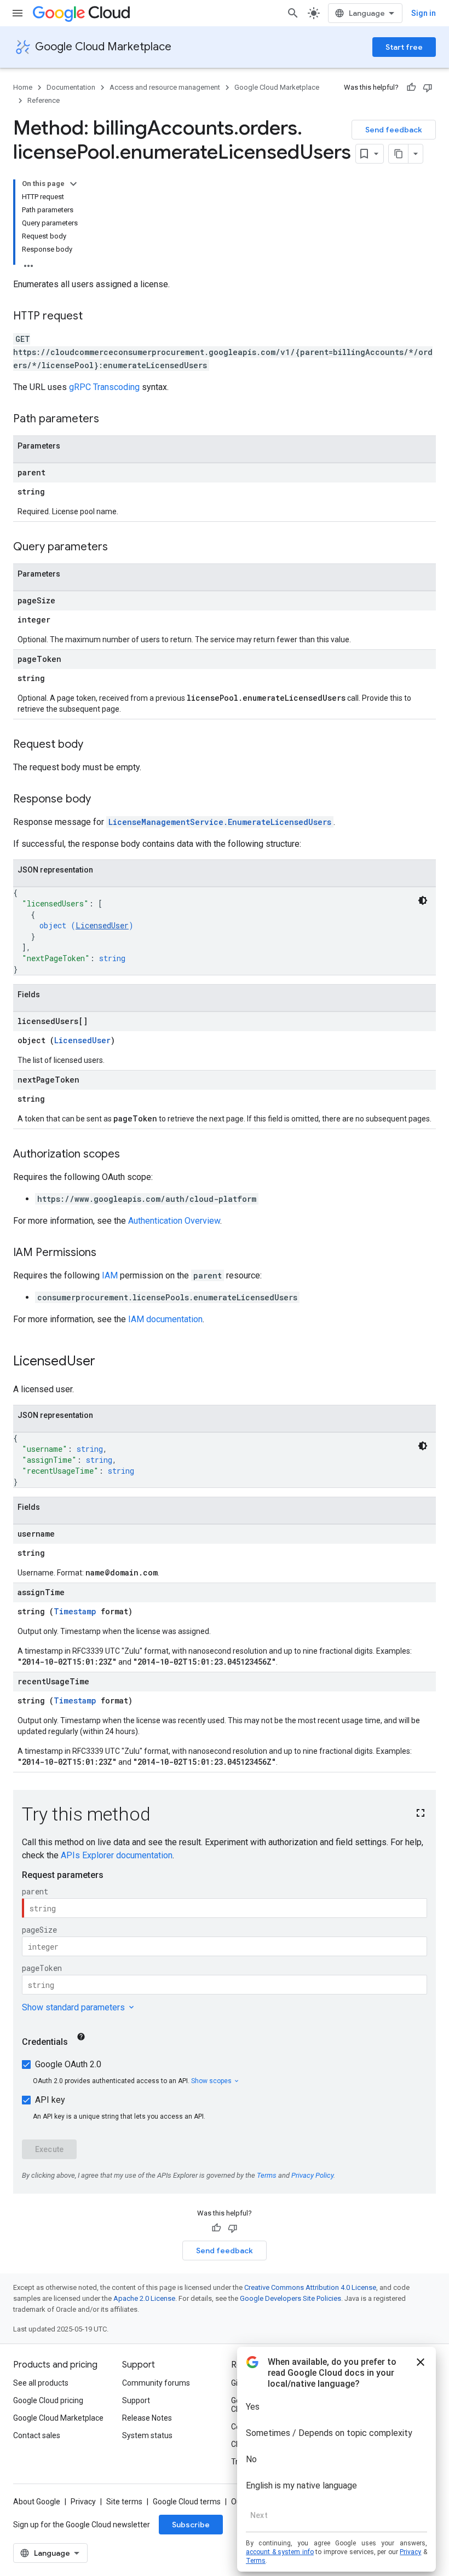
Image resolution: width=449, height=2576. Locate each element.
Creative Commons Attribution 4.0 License (310, 2287)
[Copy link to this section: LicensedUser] (106, 1362)
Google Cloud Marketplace (103, 47)
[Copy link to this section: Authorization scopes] (131, 1155)
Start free (404, 47)
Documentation (71, 87)
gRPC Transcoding (104, 387)
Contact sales (37, 2435)
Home (23, 87)
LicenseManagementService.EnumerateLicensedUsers (220, 822)
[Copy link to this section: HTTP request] (94, 317)
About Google (37, 2502)
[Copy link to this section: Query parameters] (119, 548)
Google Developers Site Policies (290, 2298)
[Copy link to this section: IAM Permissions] (107, 1253)
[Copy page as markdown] (399, 154)
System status (147, 2435)
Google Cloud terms (187, 2502)
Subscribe (191, 2525)
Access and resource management (165, 87)
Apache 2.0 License (144, 2298)
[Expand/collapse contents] (73, 184)
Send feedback (394, 130)
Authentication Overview (174, 1221)
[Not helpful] (428, 88)
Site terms (124, 2502)
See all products (41, 2383)
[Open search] (293, 13)
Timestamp (75, 1611)
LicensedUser (102, 925)
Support (136, 2400)
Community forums (156, 2383)
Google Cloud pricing (48, 2400)
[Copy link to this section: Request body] (94, 745)
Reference (44, 100)
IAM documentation (165, 1319)
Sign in (424, 13)
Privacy (83, 2502)
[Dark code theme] (423, 900)
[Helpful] (411, 88)
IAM (110, 1275)
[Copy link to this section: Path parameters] (110, 420)
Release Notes (147, 2418)
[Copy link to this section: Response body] (102, 800)
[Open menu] (18, 13)
